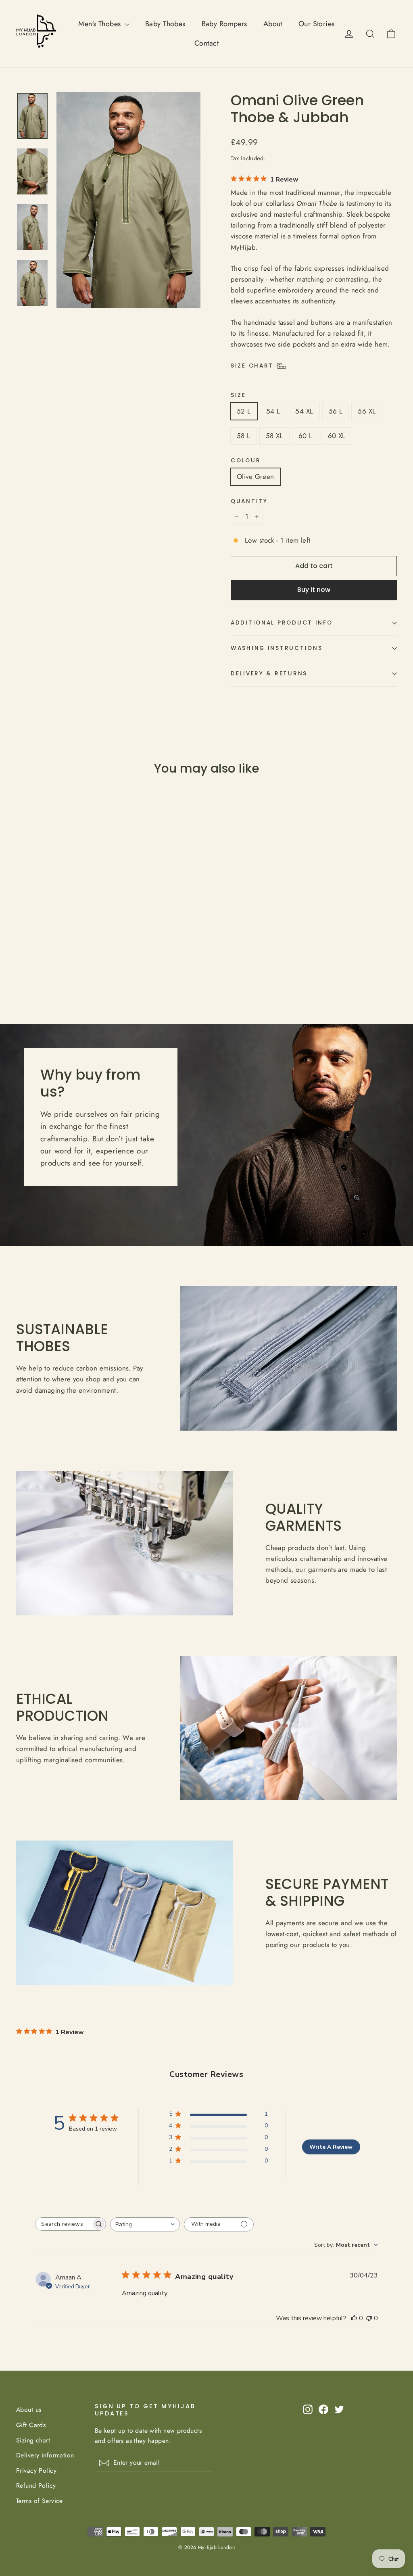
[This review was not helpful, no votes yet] (369, 2318)
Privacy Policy (36, 2470)
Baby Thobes (165, 24)
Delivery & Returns (269, 674)
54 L (273, 411)
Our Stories (317, 24)
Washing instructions (276, 648)
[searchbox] (63, 2224)
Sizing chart (33, 2440)
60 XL (337, 436)
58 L (244, 436)
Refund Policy (36, 2485)
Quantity (249, 501)
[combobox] (145, 2224)
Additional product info (282, 623)
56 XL (367, 411)
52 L (244, 411)
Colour (246, 461)
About (273, 24)
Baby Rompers (224, 24)
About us (29, 2410)
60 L (306, 436)
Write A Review (331, 2147)
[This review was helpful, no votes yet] (354, 2318)
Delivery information (45, 2455)
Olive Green (256, 476)
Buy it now (314, 590)
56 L (336, 411)
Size (238, 395)
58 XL (274, 436)
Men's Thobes (101, 24)
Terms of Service (40, 2501)
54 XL (304, 411)
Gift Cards (31, 2425)
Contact (206, 43)
